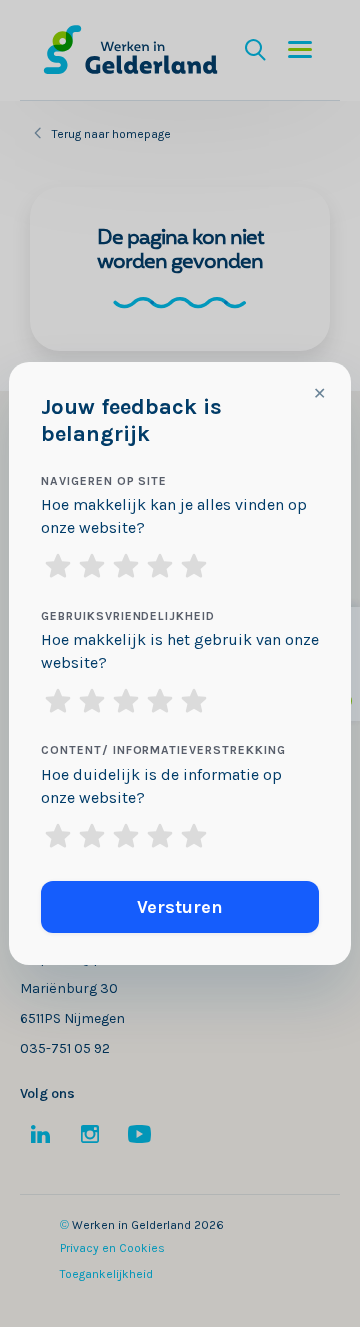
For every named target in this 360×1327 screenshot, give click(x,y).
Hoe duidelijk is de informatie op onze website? (161, 786)
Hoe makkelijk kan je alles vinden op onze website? (174, 516)
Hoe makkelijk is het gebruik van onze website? (180, 651)
